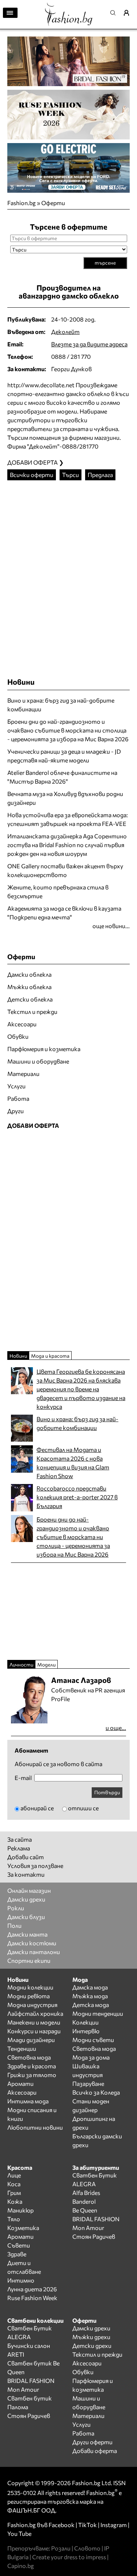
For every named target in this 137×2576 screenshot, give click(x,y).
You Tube (19, 2533)
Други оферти (92, 2442)
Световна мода (29, 2057)
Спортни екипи (29, 1960)
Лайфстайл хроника (35, 2013)
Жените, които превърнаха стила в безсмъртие (58, 891)
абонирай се (37, 1808)
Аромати (20, 2083)
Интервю (86, 2031)
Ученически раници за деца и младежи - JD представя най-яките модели (64, 756)
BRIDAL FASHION (96, 2219)
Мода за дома (91, 2057)
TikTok (87, 2525)
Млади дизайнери (31, 2040)
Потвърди (107, 1792)
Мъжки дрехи (91, 2337)
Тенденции (22, 2048)
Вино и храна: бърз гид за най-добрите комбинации (61, 705)
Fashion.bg (22, 203)
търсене (105, 263)
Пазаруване (88, 2083)
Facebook (62, 2525)
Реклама (19, 1848)
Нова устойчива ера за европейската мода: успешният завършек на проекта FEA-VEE (68, 819)
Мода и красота (50, 1356)
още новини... (111, 926)
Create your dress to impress (69, 2557)
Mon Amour (88, 2228)
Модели (46, 1664)
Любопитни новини (35, 2127)
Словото (87, 2548)
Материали (23, 1074)
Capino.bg (21, 2566)
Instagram (114, 2525)
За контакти (26, 1874)
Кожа (15, 2201)
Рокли (16, 1908)
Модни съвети (93, 2040)
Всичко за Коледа (96, 2092)
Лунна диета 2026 (32, 2289)
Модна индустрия (32, 2005)
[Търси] (115, 13)
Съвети (19, 2245)
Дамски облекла (29, 974)
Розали (61, 2548)
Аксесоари (22, 1024)
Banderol (84, 2201)
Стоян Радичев (94, 2236)
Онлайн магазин (29, 1890)
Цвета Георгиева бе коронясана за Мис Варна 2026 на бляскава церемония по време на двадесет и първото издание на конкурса (81, 1389)
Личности (21, 1664)
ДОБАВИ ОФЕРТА (33, 1125)
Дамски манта (27, 1934)
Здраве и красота (32, 2066)
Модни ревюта (28, 1996)
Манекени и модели (34, 2022)
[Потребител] (129, 13)
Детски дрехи (92, 2346)
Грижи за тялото (32, 2075)
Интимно (21, 2280)
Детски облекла (30, 999)
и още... (116, 1728)
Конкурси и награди (34, 2031)
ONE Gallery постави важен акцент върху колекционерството (65, 870)
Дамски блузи (26, 1917)
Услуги (16, 1086)
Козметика (23, 2228)
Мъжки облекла (29, 987)
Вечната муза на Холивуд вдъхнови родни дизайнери (65, 798)
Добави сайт (26, 1857)
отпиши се (83, 1808)
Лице (14, 2175)
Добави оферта (95, 2451)
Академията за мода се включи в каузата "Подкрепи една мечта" (64, 913)
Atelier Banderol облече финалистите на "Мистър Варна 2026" (62, 777)
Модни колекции (30, 1987)
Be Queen (85, 2210)
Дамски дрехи (26, 1899)
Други (16, 1111)
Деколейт (65, 332)
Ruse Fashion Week (32, 2298)
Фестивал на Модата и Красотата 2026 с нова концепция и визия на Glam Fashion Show (73, 1463)
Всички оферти (32, 475)
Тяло (14, 2219)
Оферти (53, 203)
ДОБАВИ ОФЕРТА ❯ (35, 462)
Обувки (18, 1036)
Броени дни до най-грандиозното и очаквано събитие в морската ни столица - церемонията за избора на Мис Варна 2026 (68, 730)
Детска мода (91, 2005)
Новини (21, 682)
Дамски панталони (34, 1952)
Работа (18, 1098)
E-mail (23, 1778)
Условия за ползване (35, 1866)
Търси (71, 475)
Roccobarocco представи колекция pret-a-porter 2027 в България (77, 1497)
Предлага (100, 475)
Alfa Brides (86, 2193)
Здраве (17, 2254)
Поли (14, 1925)
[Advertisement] (68, 572)
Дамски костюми (32, 1943)
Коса (14, 2184)
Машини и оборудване (38, 1061)
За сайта (20, 1839)
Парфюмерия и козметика (44, 1049)
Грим (14, 2193)
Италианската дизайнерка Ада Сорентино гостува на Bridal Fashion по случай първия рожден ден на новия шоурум (67, 845)
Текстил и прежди (32, 1012)
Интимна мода (28, 2101)
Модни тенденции (98, 2013)
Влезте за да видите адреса (89, 344)
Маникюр (20, 2210)
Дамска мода (90, 1987)
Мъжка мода (90, 1996)
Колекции (85, 2022)
